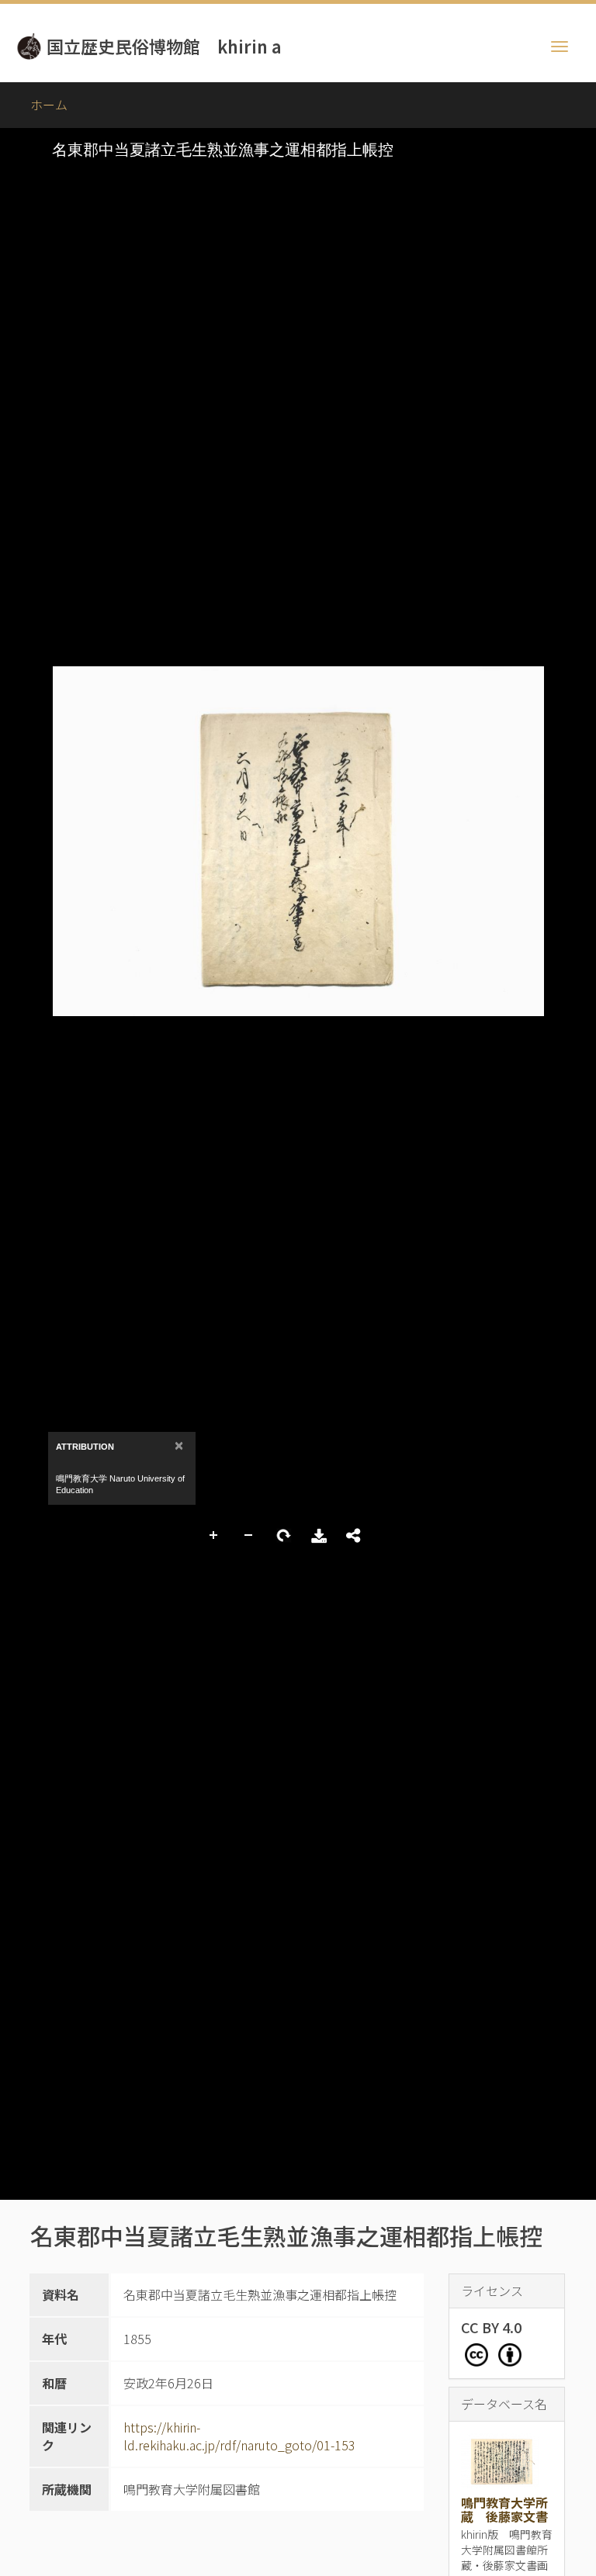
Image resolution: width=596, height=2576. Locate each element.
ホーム (49, 105)
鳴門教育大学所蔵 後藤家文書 (504, 2509)
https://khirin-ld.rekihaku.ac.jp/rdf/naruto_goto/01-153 (239, 2436)
